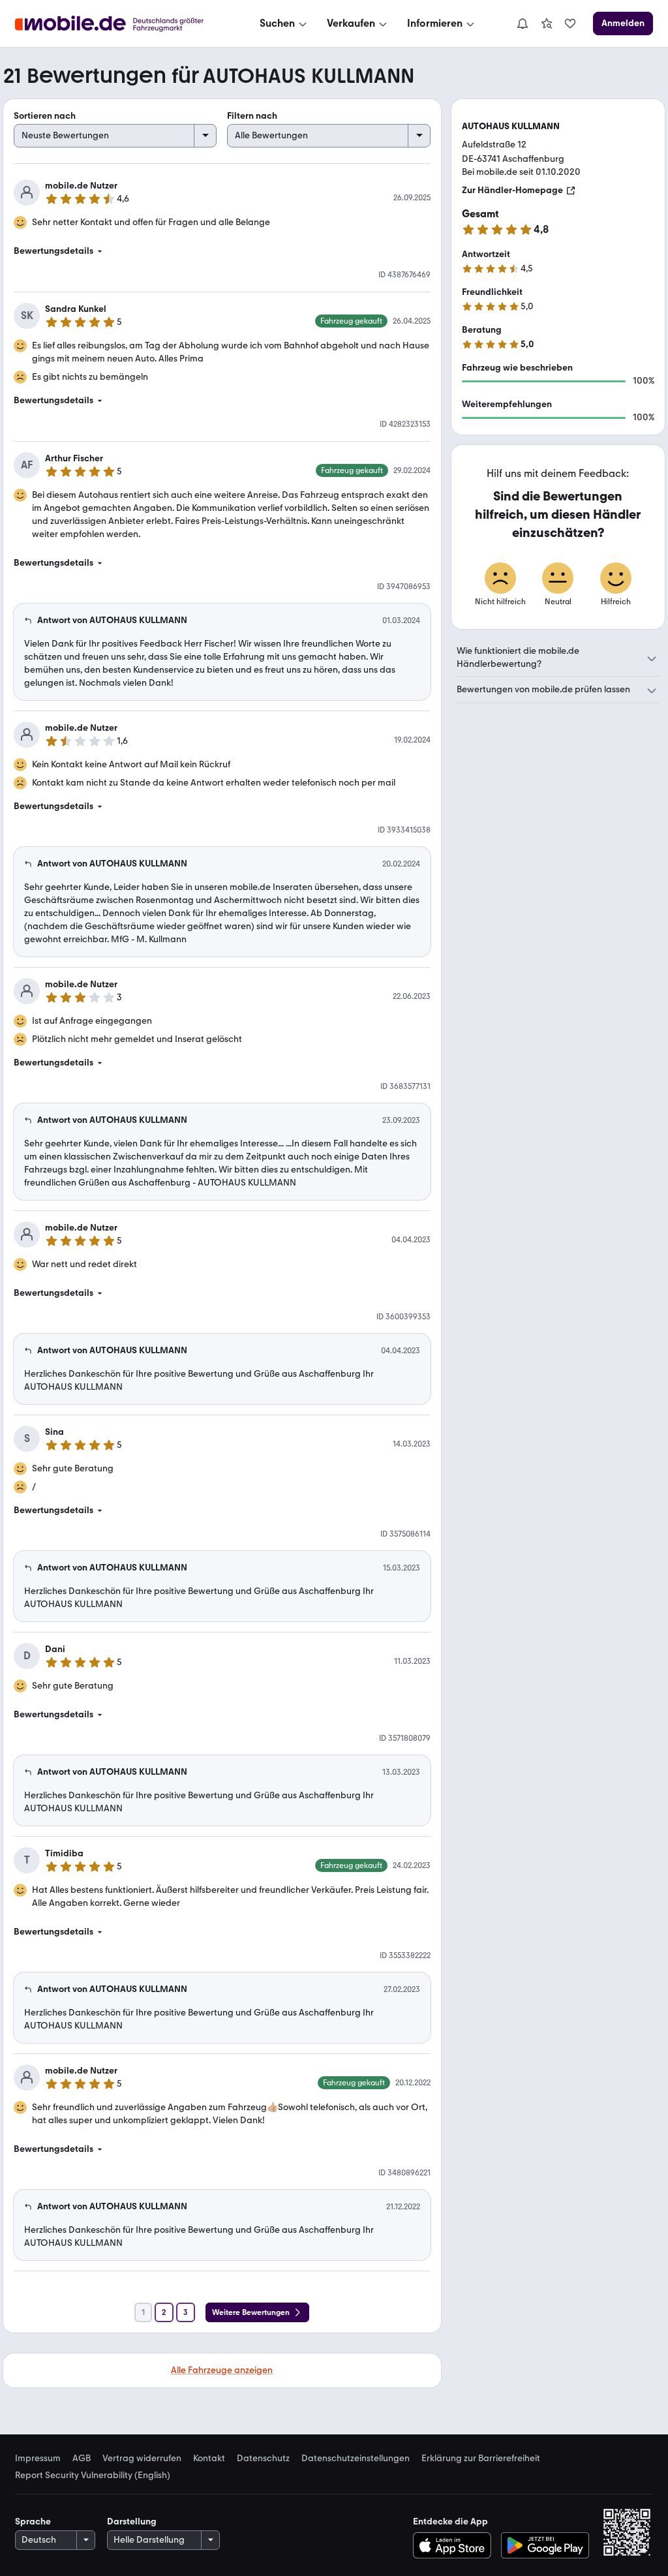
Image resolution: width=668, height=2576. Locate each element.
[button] (222, 251)
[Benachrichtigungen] (522, 23)
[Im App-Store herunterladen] (455, 2545)
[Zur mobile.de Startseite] (121, 24)
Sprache (33, 2522)
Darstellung (132, 2522)
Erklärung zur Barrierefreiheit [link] (481, 2459)
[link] (547, 23)
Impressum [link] (38, 2459)
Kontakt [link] (209, 2459)
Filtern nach (252, 116)
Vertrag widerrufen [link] (142, 2459)
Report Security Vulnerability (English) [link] (93, 2476)
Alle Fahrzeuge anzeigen (222, 2370)
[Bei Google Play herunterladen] (545, 2545)
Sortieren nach (45, 116)
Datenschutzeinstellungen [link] (356, 2459)
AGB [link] (82, 2459)
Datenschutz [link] (263, 2459)
